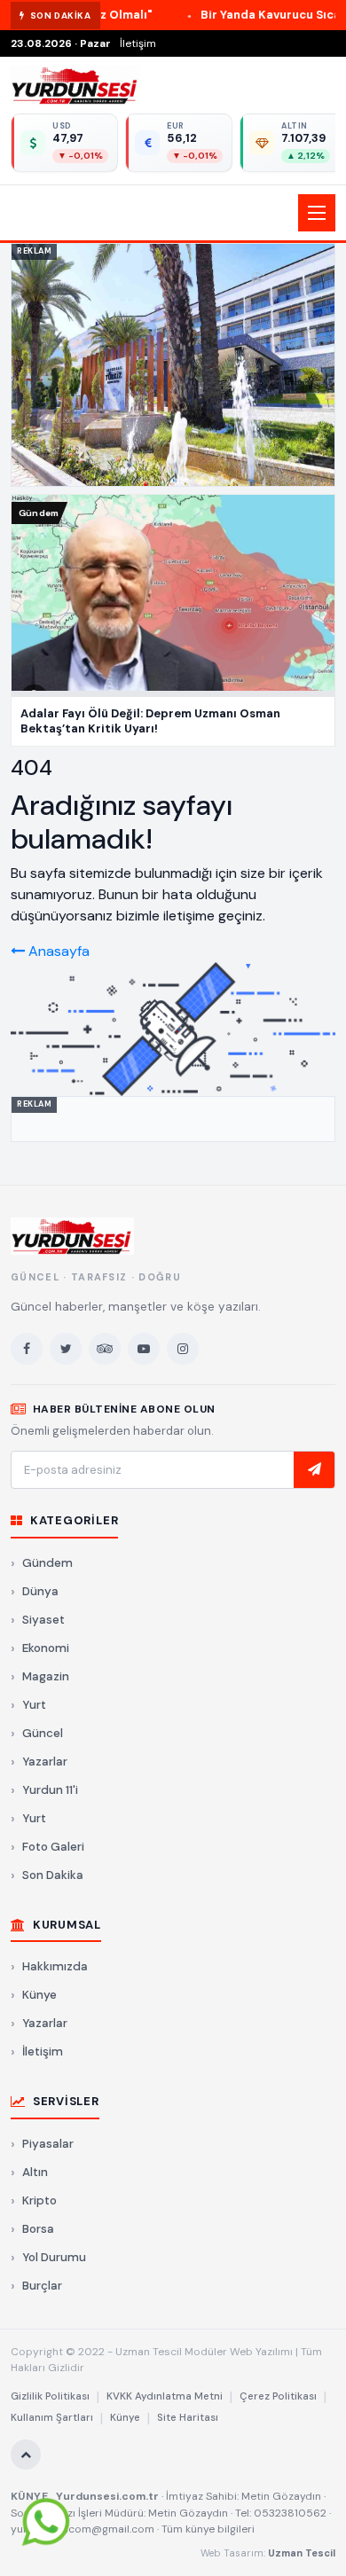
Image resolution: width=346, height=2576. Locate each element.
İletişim (138, 43)
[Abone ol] (314, 1470)
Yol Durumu (54, 2257)
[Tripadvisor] (105, 1349)
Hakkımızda (55, 1966)
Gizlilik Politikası (50, 2396)
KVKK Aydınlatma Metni (165, 2396)
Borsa (38, 2229)
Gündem (47, 1563)
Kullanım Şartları (52, 2418)
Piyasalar (48, 2144)
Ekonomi (46, 1648)
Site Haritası (188, 2418)
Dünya (40, 1591)
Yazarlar (45, 1762)
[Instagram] (183, 1349)
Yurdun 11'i (50, 1790)
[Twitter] (66, 1349)
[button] (173, 213)
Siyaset (43, 1620)
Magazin (46, 1676)
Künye (39, 1995)
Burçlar (42, 2286)
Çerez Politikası (278, 2396)
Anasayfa (57, 951)
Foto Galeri (53, 1847)
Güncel (43, 1733)
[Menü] (317, 213)
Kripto (39, 2200)
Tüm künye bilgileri (208, 2529)
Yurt (34, 1705)
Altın (35, 2172)
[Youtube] (144, 1349)
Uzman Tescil (302, 2553)
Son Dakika (53, 1875)
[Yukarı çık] (26, 2455)
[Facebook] (27, 1349)
